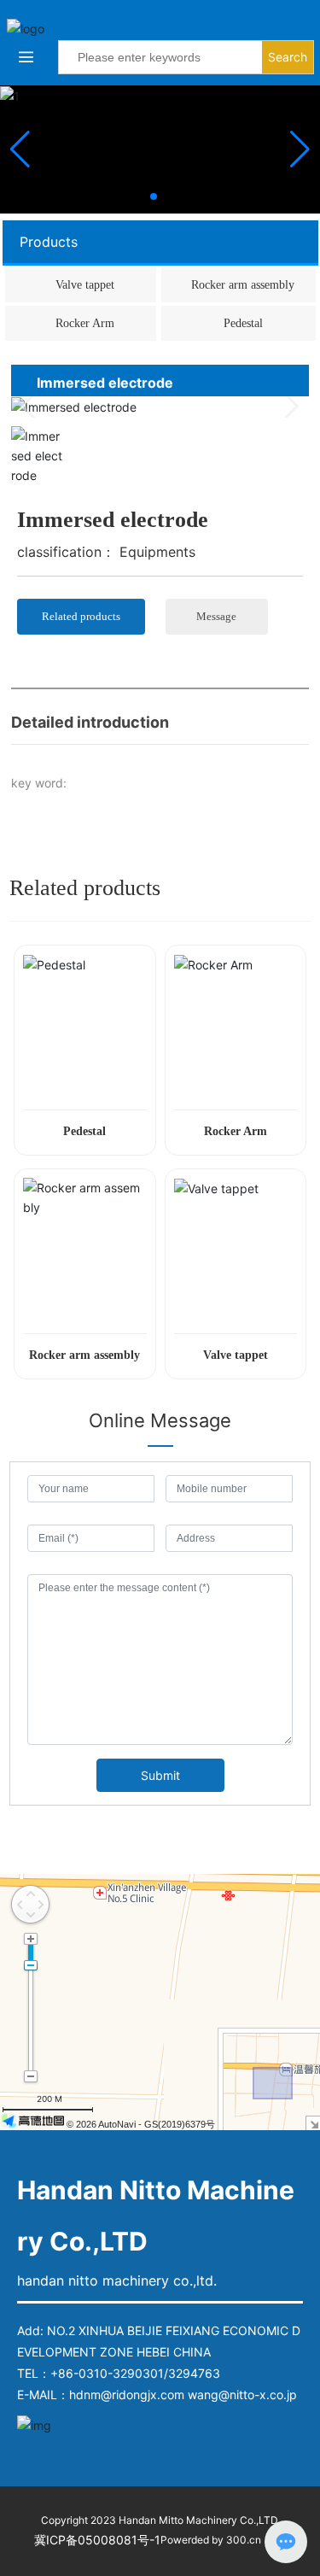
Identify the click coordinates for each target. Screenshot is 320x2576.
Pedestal (243, 323)
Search (288, 57)
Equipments (157, 552)
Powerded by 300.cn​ (211, 2540)
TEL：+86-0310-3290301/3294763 (119, 2373)
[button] (154, 196)
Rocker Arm (85, 323)
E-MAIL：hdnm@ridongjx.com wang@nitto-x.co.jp (157, 2395)
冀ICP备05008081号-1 (97, 2540)
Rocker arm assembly (243, 285)
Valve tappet (85, 285)
